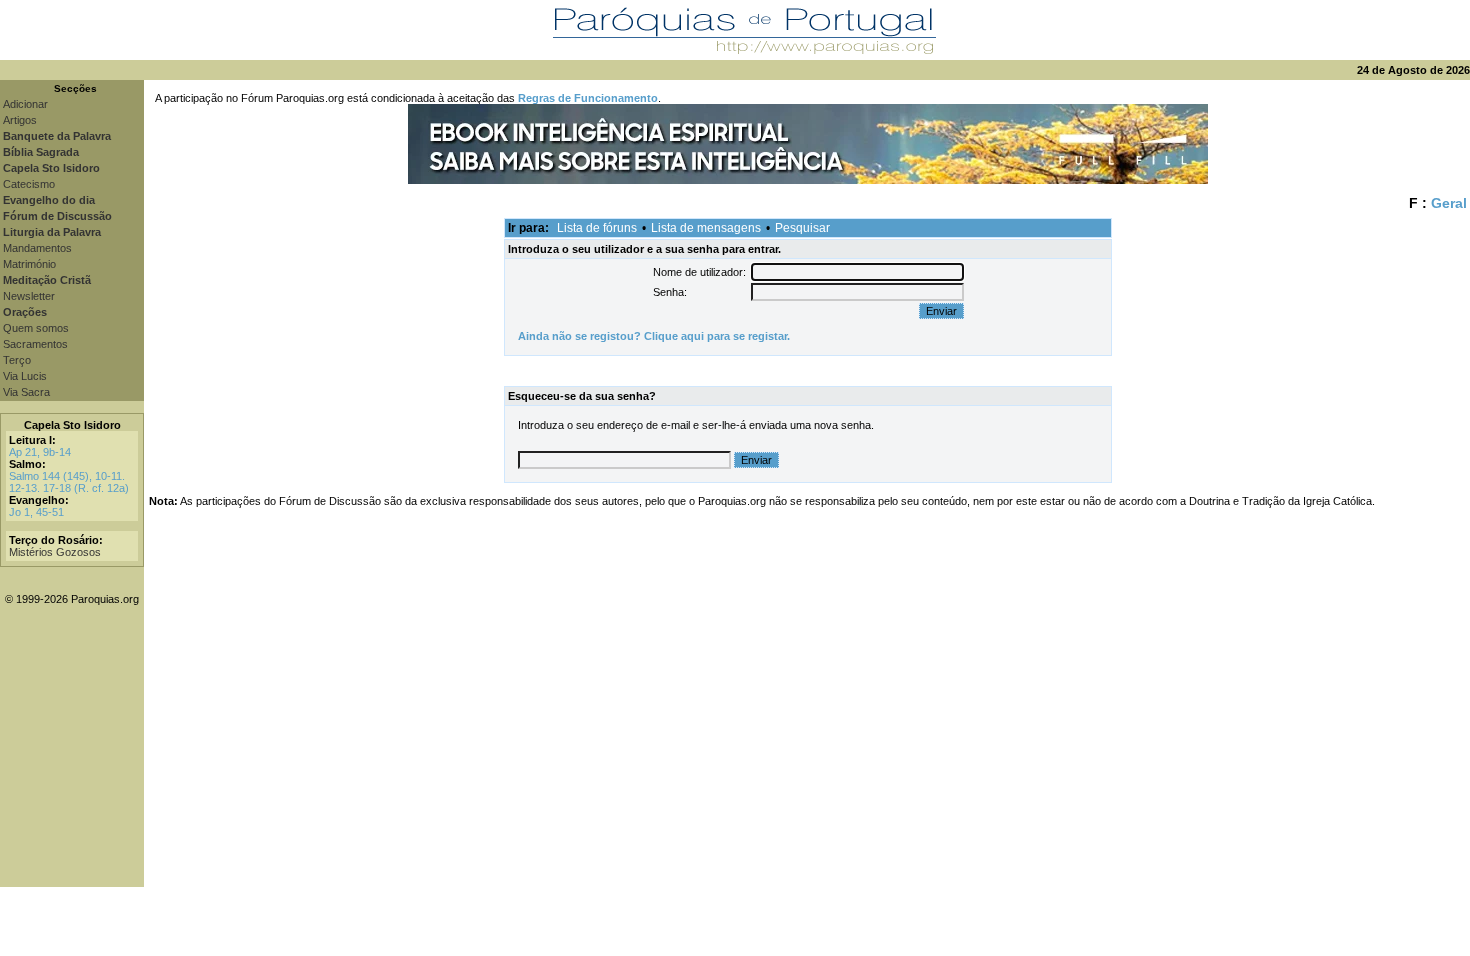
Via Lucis (25, 376)
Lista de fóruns (597, 228)
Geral (1449, 203)
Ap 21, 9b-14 (40, 452)
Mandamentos (37, 248)
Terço (17, 360)
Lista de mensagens (706, 228)
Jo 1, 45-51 (36, 512)
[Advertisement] (807, 747)
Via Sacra (26, 392)
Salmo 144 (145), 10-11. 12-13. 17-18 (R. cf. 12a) (69, 482)
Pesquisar (802, 228)
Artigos (20, 120)
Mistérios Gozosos (55, 552)
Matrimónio (29, 264)
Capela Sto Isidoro (72, 425)
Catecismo (29, 184)
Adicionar (25, 104)
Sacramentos (35, 344)
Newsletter (29, 296)
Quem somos (36, 328)
